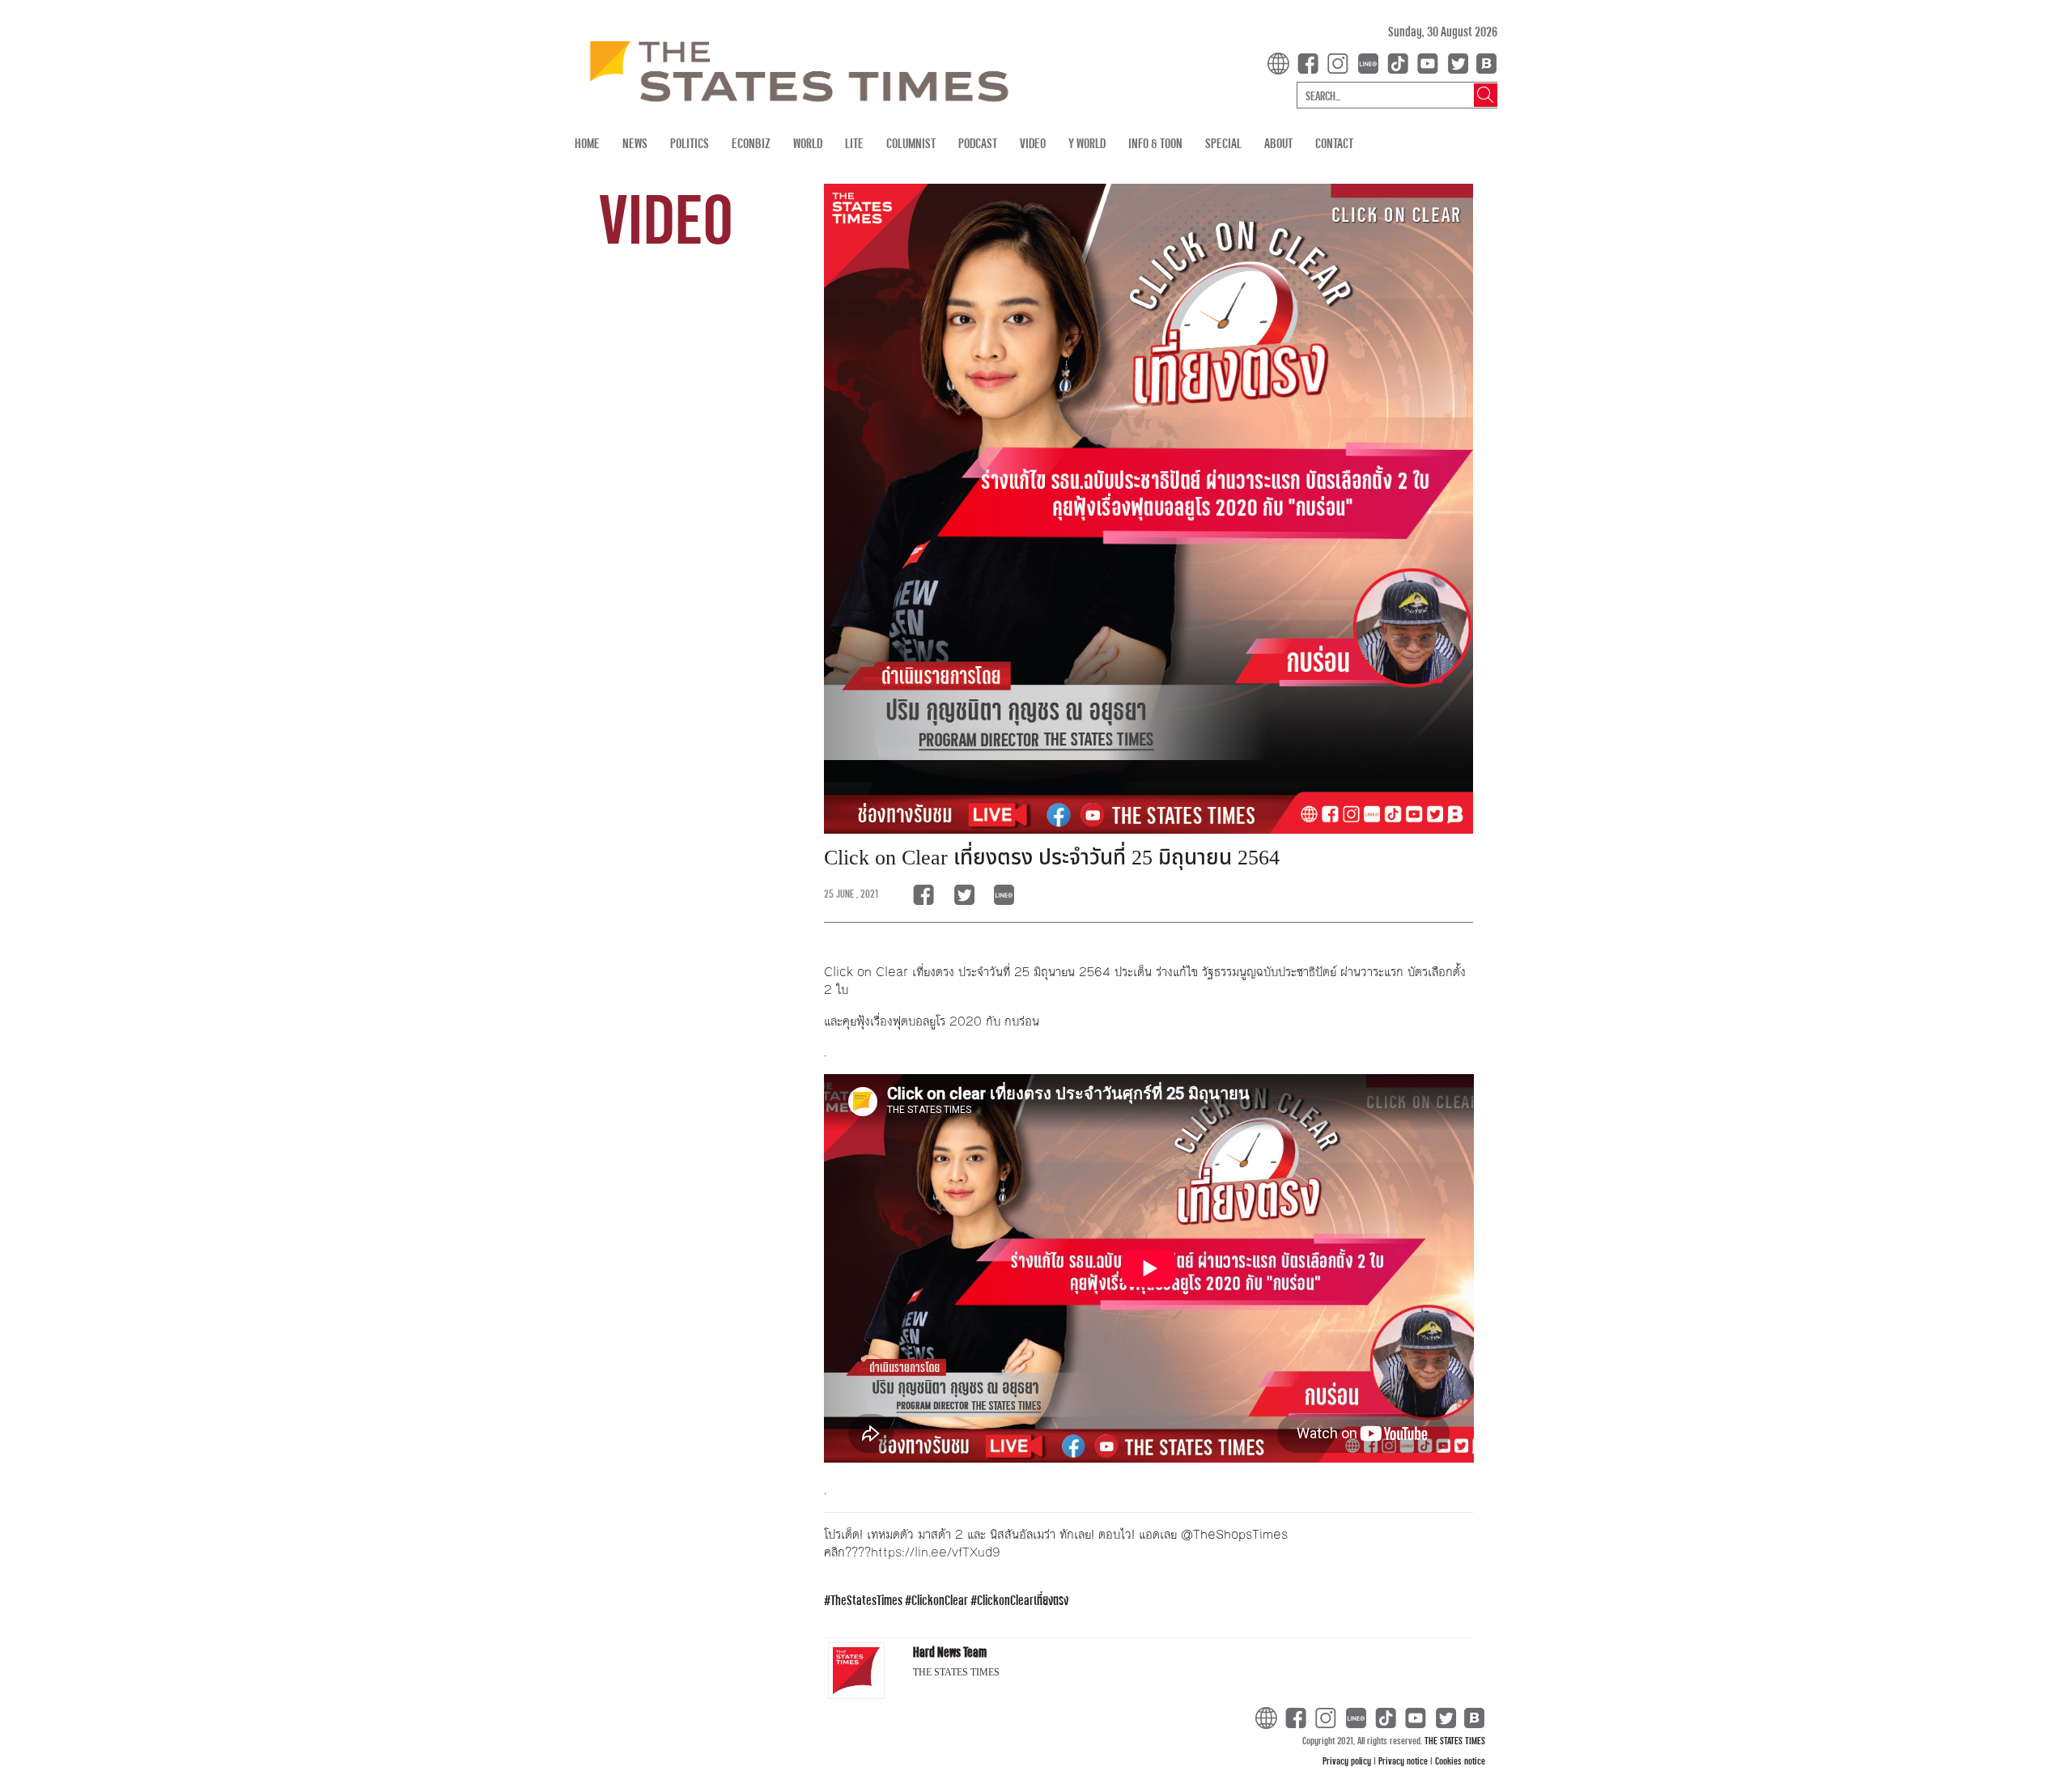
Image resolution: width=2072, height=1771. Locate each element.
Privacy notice (1404, 1760)
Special (1223, 143)
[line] (1371, 62)
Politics (690, 143)
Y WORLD (1087, 143)
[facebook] (1311, 62)
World (808, 143)
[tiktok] (1401, 62)
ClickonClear (940, 1600)
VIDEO (1033, 143)
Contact (1334, 143)
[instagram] (1341, 62)
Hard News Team (950, 1652)
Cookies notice (1460, 1760)
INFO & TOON (1155, 143)
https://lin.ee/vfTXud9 (936, 1552)
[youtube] (1431, 62)
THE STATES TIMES (1455, 1740)
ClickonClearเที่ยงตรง (1023, 1600)
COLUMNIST (911, 143)
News (635, 143)
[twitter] (1458, 62)
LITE (854, 143)
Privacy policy (1348, 1760)
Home (587, 143)
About (1278, 143)
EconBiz (751, 143)
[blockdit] (1484, 62)
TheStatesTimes (866, 1600)
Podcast (978, 143)
